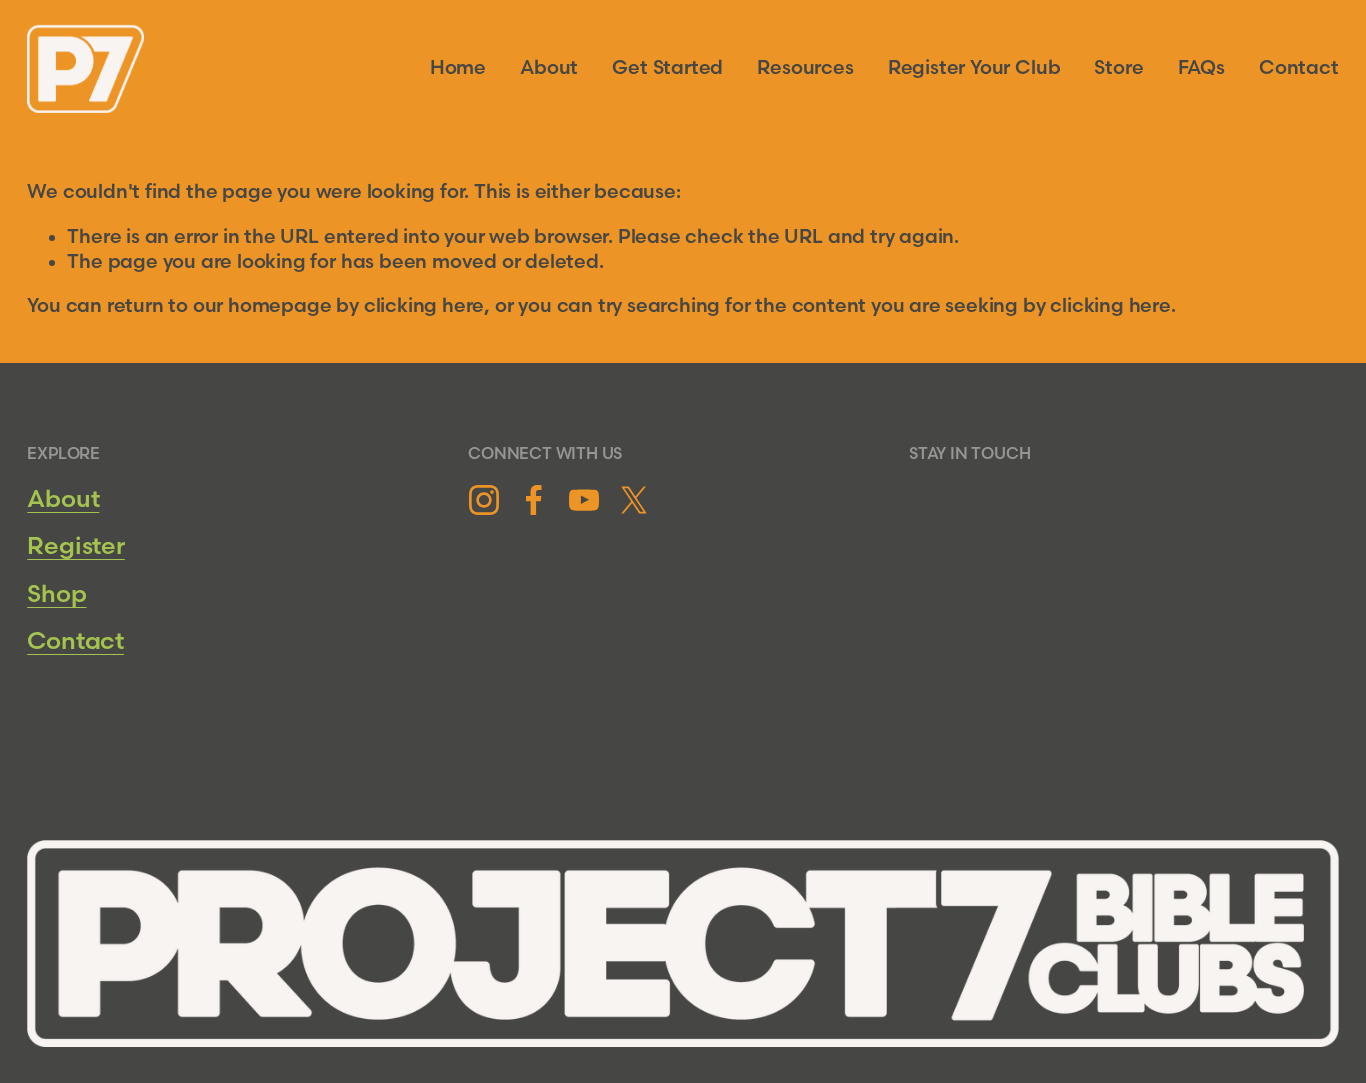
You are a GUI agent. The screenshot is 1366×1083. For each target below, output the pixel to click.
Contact (1299, 68)
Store (1118, 68)
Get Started (667, 68)
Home (458, 68)
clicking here (424, 306)
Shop (56, 594)
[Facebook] (534, 500)
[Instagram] (484, 500)
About (549, 68)
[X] (634, 500)
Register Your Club (974, 68)
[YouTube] (584, 500)
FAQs (1201, 68)
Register (75, 546)
